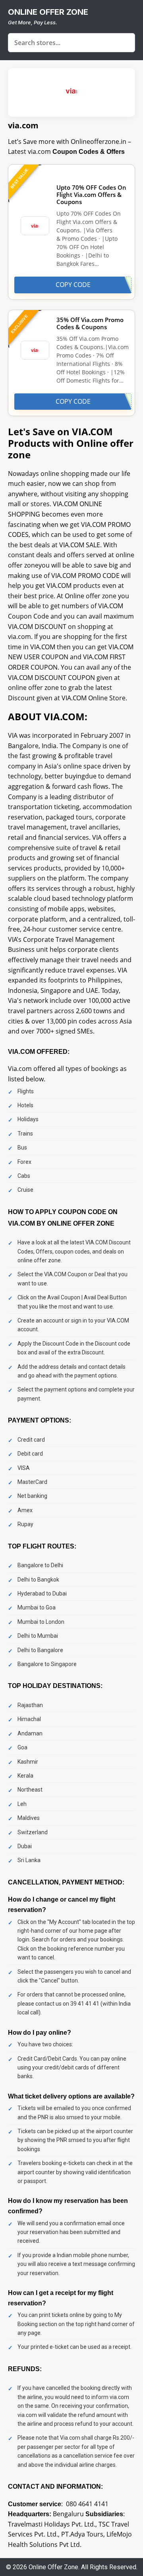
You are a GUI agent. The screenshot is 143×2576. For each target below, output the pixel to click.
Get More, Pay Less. (33, 22)
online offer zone (48, 12)
